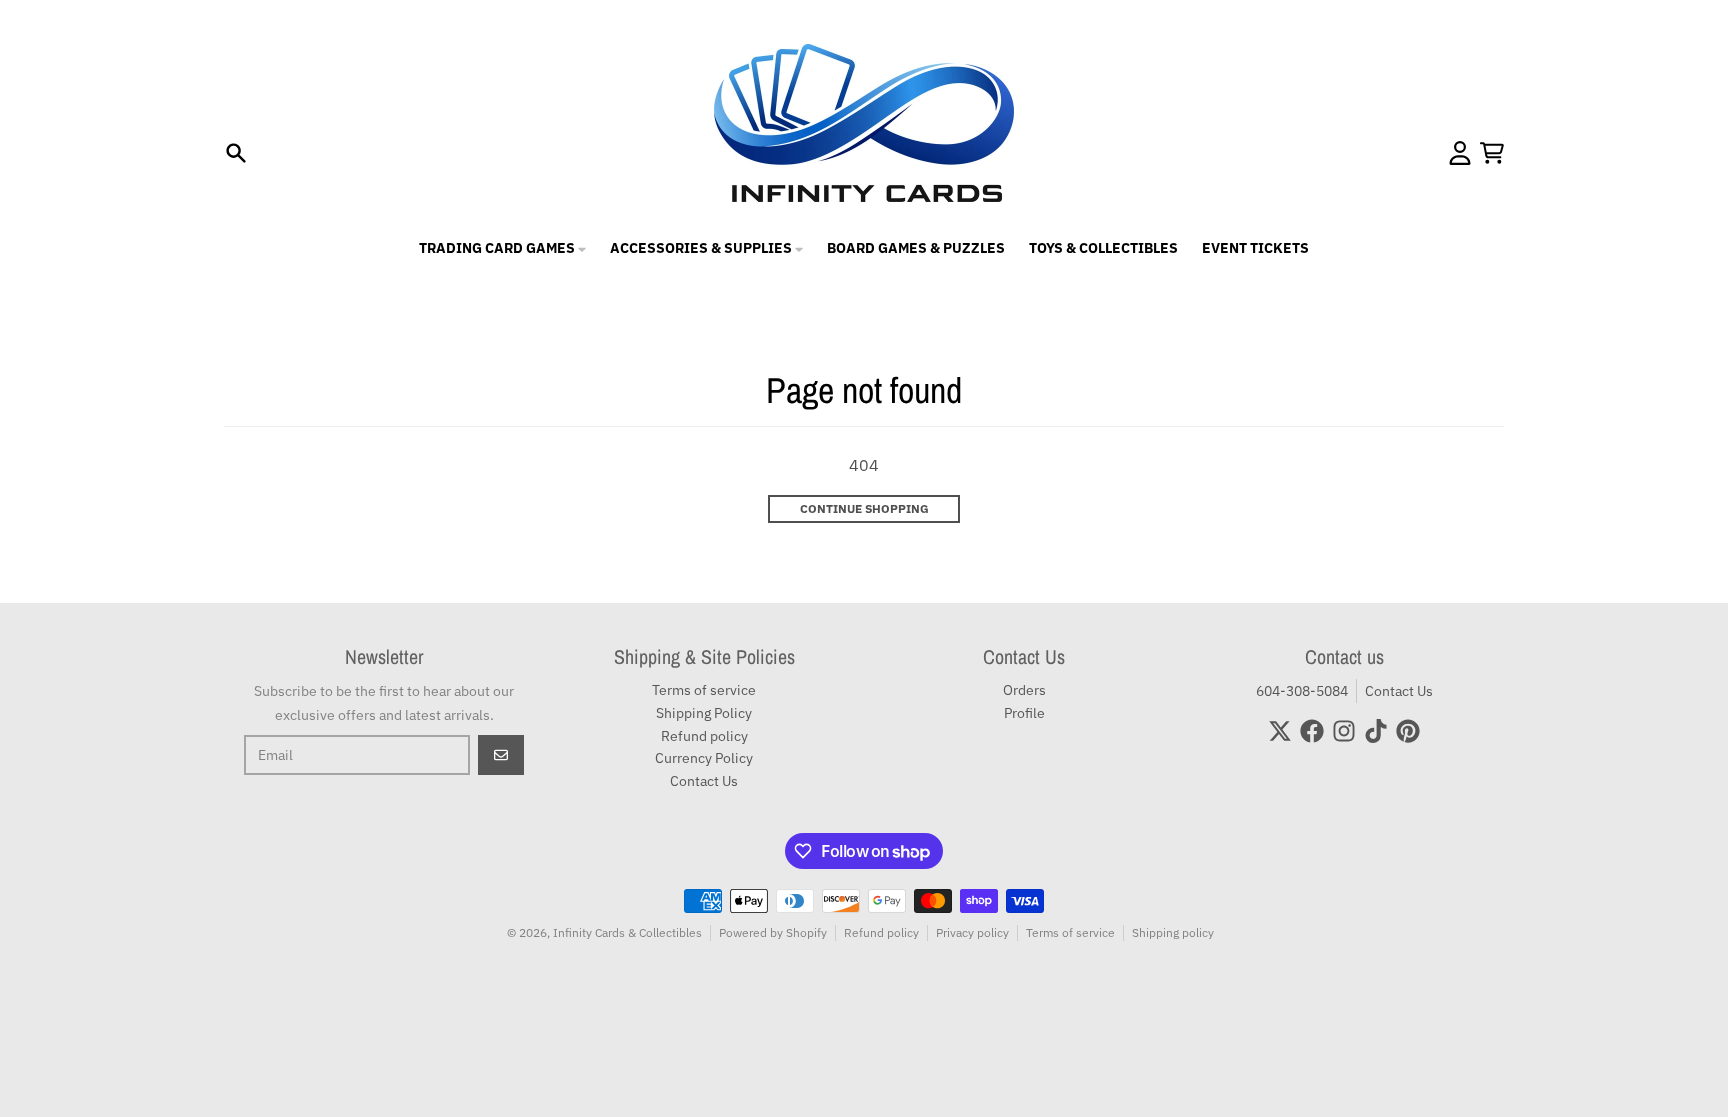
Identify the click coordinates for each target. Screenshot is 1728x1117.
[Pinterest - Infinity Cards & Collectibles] (1408, 731)
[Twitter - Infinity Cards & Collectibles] (1280, 731)
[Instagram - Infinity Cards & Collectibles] (1344, 731)
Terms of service (1070, 932)
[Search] (236, 153)
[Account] (1460, 153)
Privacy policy (972, 932)
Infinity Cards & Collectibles (627, 932)
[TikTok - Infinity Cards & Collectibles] (1376, 731)
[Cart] (1492, 153)
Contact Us (1399, 691)
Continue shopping (864, 508)
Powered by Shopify (773, 932)
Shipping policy (1173, 932)
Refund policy (881, 932)
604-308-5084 (1302, 691)
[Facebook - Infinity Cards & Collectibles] (1312, 731)
